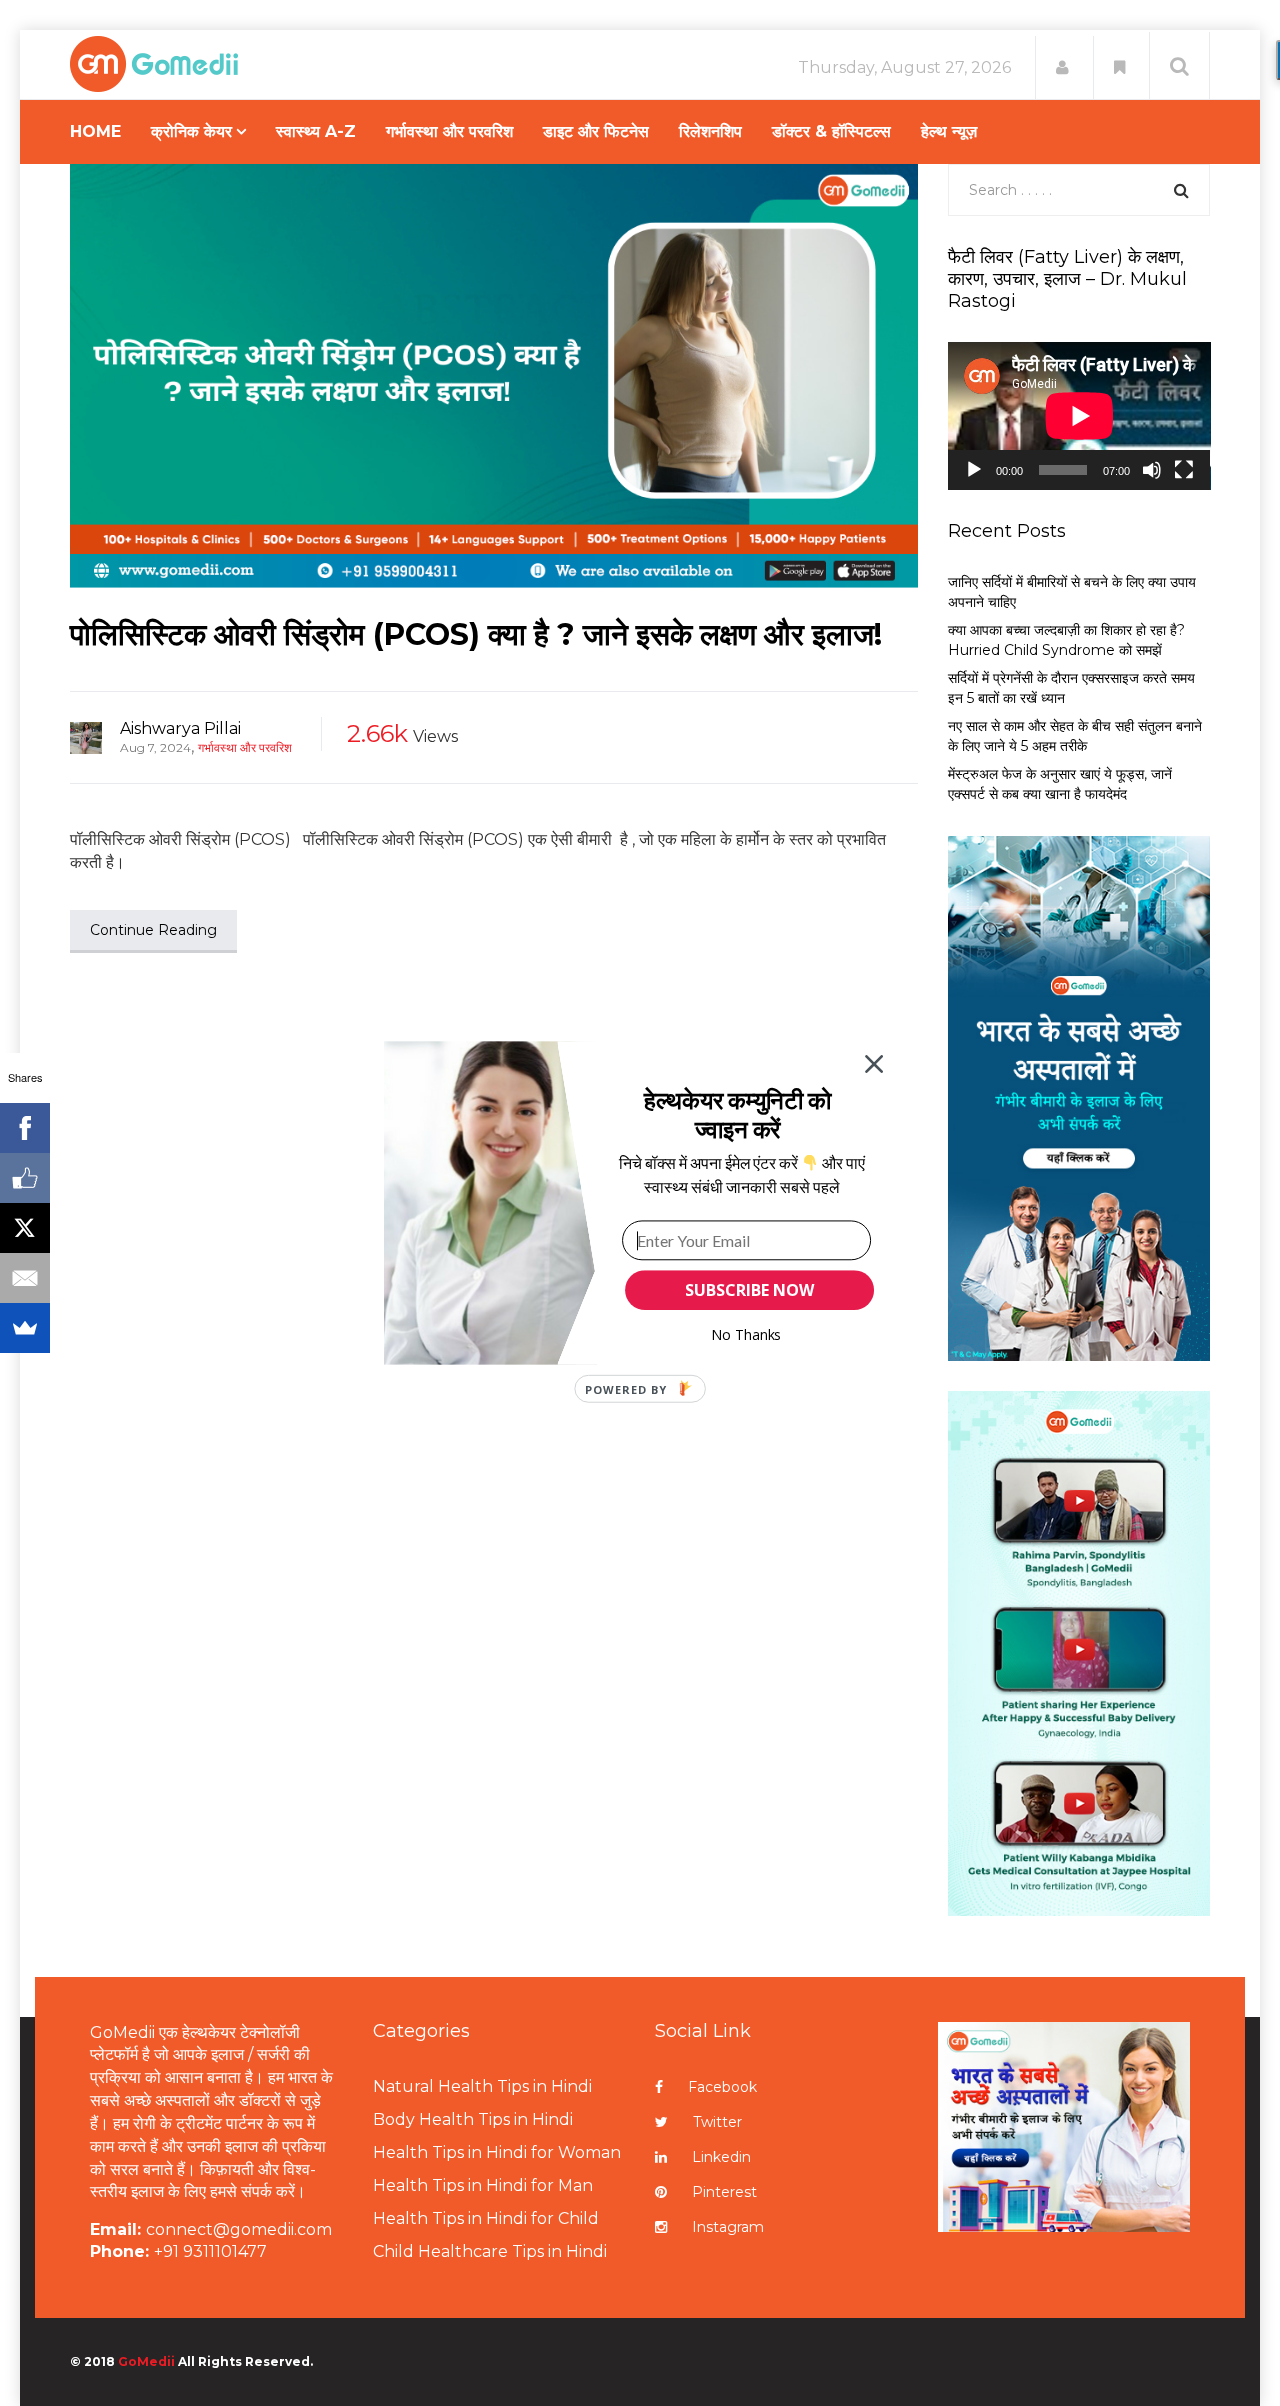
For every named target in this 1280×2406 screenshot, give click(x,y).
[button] (737, 1114)
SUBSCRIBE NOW (749, 1290)
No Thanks (746, 1334)
